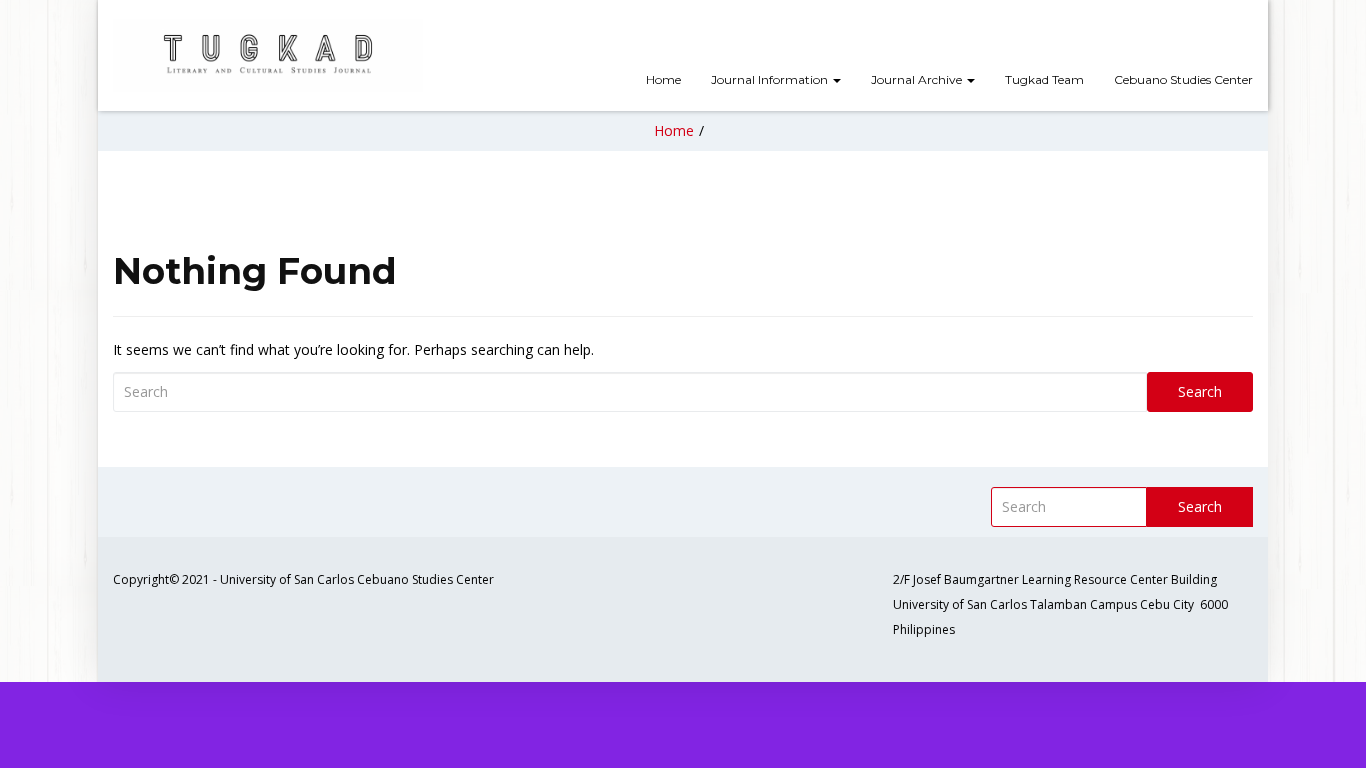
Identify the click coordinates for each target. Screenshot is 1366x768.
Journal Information (771, 79)
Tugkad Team (1044, 79)
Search (1200, 391)
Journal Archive (918, 79)
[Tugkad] (268, 55)
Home (663, 79)
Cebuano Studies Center (1183, 79)
